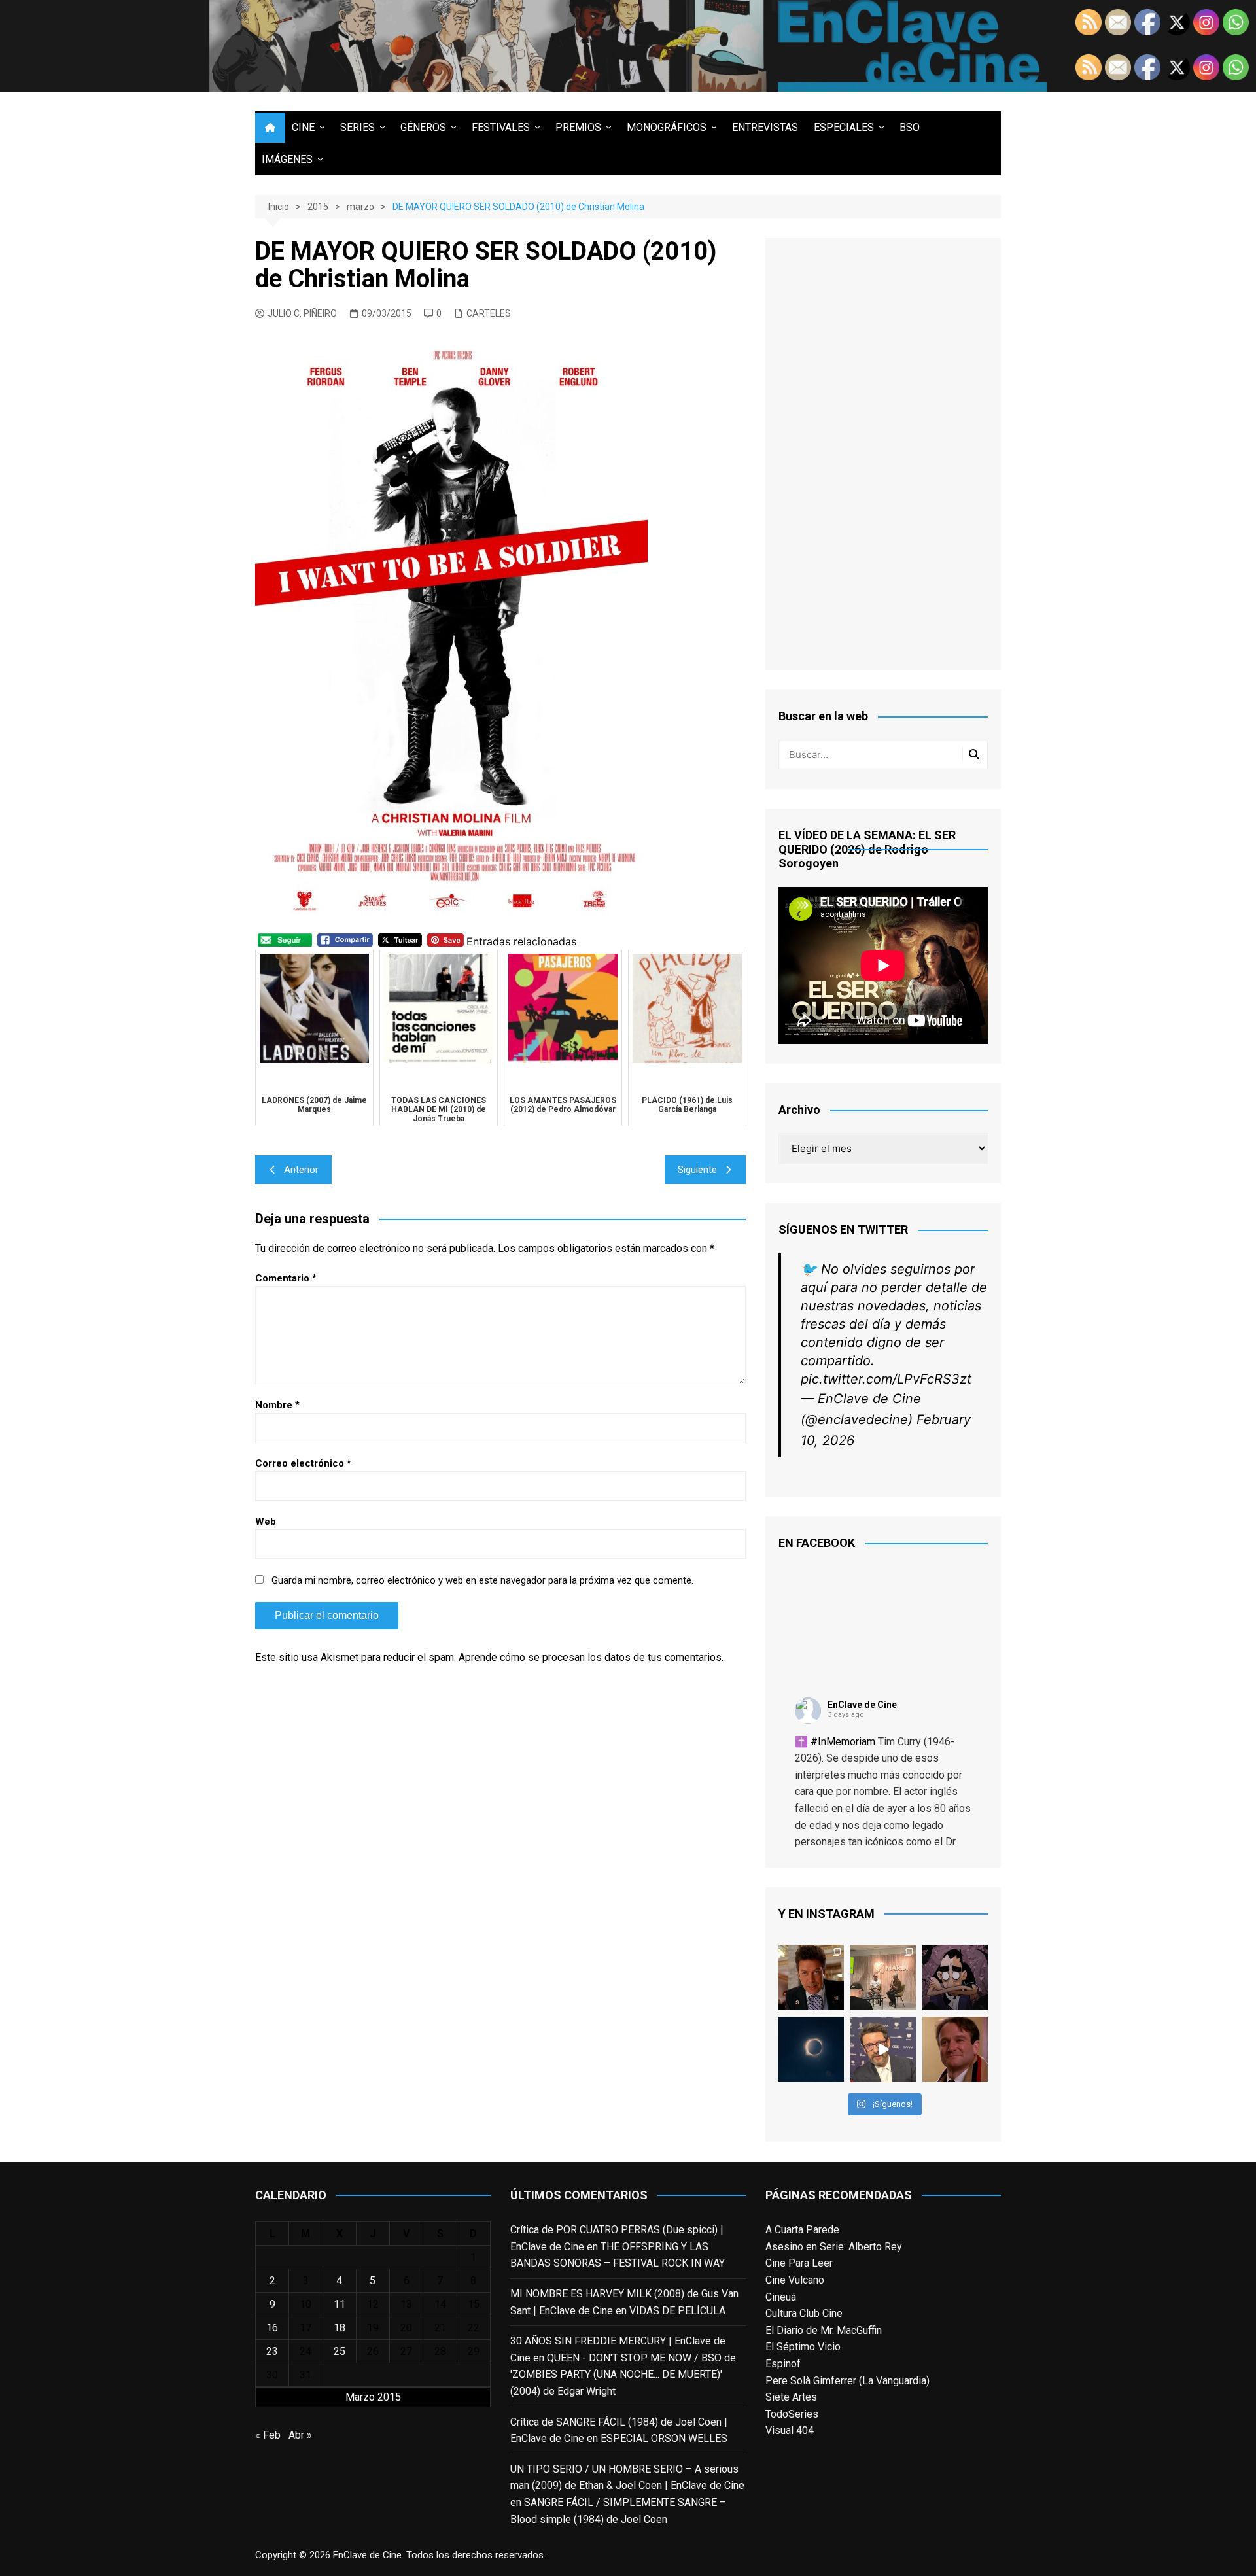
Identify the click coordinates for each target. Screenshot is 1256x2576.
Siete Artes (791, 2397)
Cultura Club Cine (804, 2313)
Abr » (300, 2435)
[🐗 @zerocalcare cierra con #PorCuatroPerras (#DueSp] (955, 1977)
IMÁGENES (287, 159)
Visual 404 (790, 2430)
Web (266, 1522)
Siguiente (697, 1170)
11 (340, 2304)
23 (272, 2351)
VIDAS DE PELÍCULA (677, 2311)
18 (340, 2328)
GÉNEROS (423, 127)
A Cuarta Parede (802, 2230)
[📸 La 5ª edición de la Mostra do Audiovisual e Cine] (883, 1977)
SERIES (358, 127)
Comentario (286, 1278)
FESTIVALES (501, 127)
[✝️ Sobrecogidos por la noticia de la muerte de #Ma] (883, 2049)
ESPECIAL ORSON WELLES (664, 2438)
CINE (303, 127)
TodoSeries (792, 2414)
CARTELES (489, 313)
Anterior (301, 1170)
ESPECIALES (844, 127)
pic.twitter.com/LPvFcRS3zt (886, 1379)
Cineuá (781, 2297)
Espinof (783, 2364)
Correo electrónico (303, 1463)
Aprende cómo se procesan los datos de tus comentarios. (591, 1657)
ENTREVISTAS (765, 127)
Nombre (277, 1405)
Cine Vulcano (795, 2280)
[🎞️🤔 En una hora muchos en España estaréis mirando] (811, 2049)
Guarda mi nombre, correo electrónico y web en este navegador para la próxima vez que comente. (482, 1580)
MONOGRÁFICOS (667, 127)
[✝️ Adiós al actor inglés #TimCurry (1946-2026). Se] (811, 1977)
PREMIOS (578, 127)
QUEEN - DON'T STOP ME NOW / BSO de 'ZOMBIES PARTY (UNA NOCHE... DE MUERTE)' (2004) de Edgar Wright (623, 2375)
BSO (910, 127)
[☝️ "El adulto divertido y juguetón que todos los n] (955, 2049)
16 (272, 2328)
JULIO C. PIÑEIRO (302, 313)
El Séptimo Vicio (803, 2347)
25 (340, 2351)
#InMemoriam (843, 1742)
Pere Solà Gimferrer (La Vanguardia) (847, 2381)
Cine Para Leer (799, 2263)
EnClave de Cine (862, 1705)
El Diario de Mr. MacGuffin (824, 2330)
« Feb (268, 2435)
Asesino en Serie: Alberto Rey (834, 2247)
